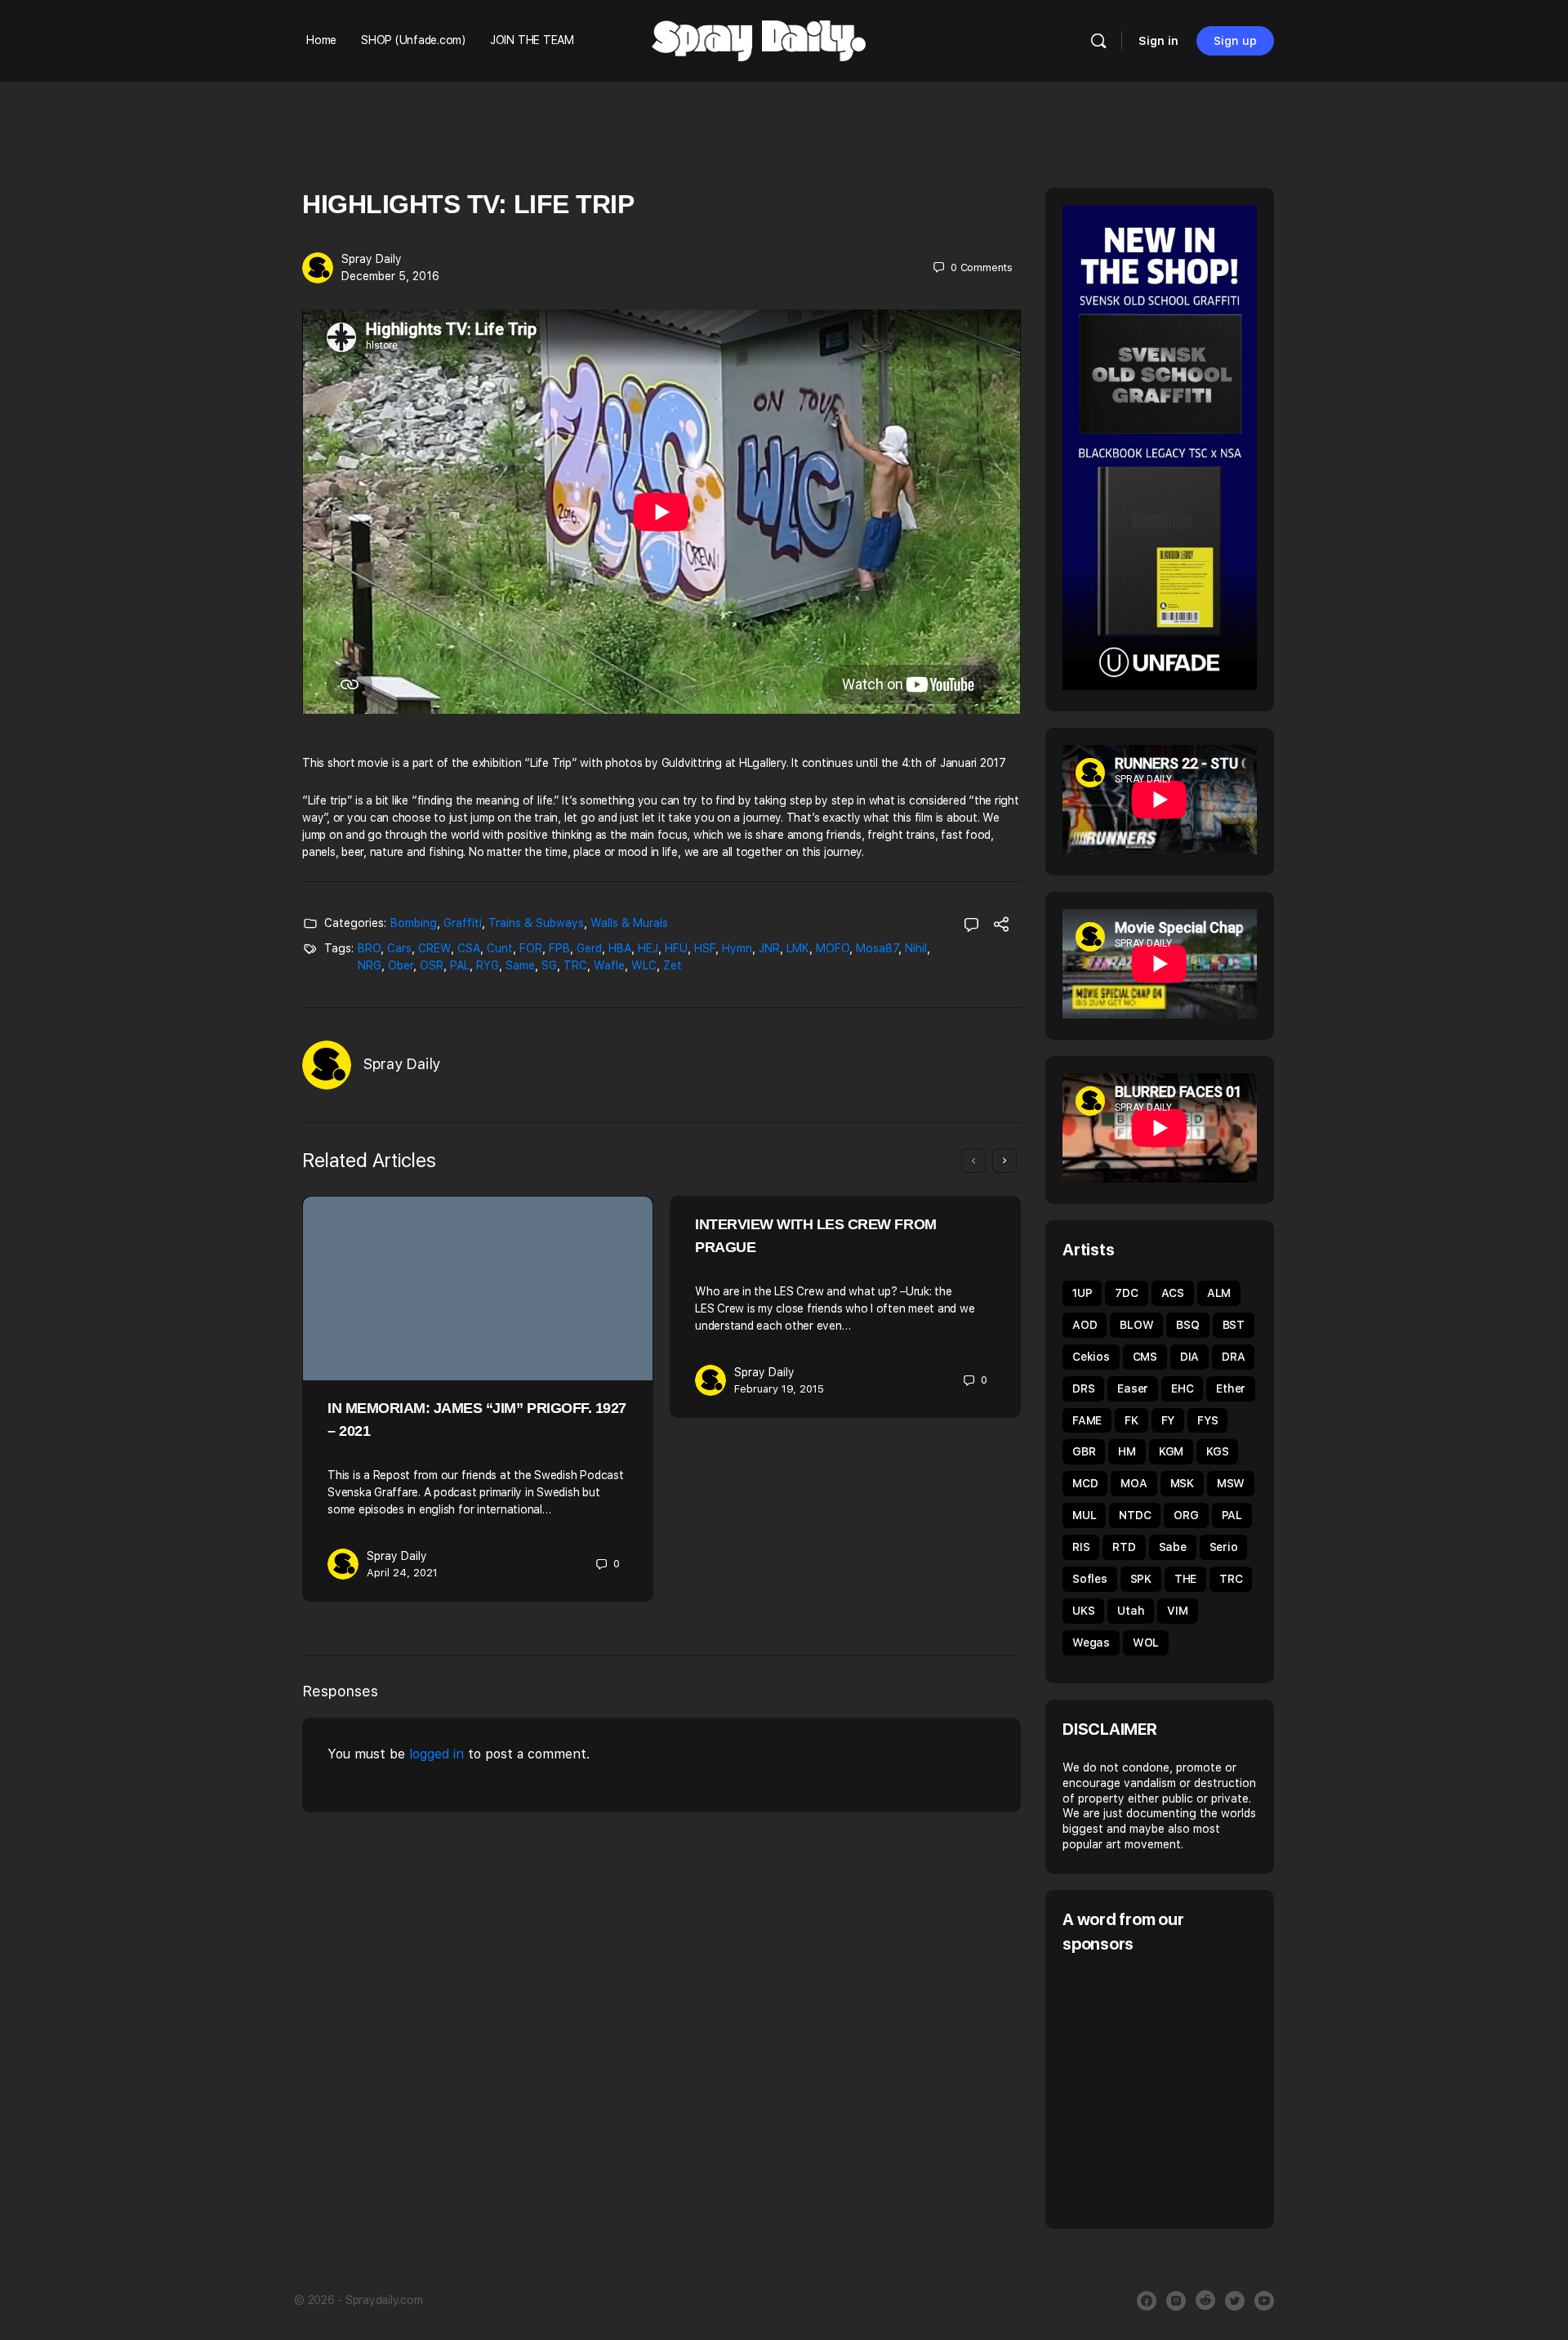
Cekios (1091, 1357)
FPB (559, 948)
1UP (1082, 1293)
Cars (399, 948)
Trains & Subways (536, 923)
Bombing (414, 923)
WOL (1146, 1642)
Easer (1133, 1388)
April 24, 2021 (402, 1573)
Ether (1231, 1388)
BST (1234, 1325)
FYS (1207, 1420)
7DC (1126, 1293)
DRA (1233, 1357)
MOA (1134, 1483)
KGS (1217, 1451)
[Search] (1098, 41)
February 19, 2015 (779, 1389)
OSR (432, 965)
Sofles (1090, 1579)
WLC (644, 965)
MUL (1084, 1515)
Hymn (737, 948)
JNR (769, 948)
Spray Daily (372, 259)
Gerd (589, 948)
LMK (798, 948)
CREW (434, 948)
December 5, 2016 (390, 276)
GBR (1084, 1451)
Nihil (916, 948)
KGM (1171, 1451)
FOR (531, 948)
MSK (1182, 1483)
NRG (370, 965)
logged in (437, 1754)
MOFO (833, 948)
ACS (1173, 1293)
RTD (1124, 1547)
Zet (673, 965)
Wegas (1091, 1642)
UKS (1083, 1611)
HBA (620, 948)
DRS (1083, 1388)
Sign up (1235, 41)
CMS (1145, 1357)
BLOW (1136, 1325)
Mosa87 (877, 948)
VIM (1177, 1611)
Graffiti (463, 923)
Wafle (609, 965)
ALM (1219, 1293)
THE (1185, 1579)
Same (520, 965)
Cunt (500, 948)
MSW (1231, 1483)
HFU (676, 948)
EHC (1182, 1388)
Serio (1224, 1547)
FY (1168, 1420)
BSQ (1187, 1325)
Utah (1131, 1611)
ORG (1186, 1515)
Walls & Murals (629, 923)
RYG (488, 965)
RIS (1081, 1547)
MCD (1085, 1483)
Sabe (1173, 1547)
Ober (401, 965)
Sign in (1158, 41)
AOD (1085, 1325)
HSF (705, 948)
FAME (1087, 1420)
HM (1127, 1451)
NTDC (1135, 1515)
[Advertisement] (1200, 2089)
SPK (1141, 1579)
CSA (469, 948)
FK (1131, 1420)
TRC (575, 965)
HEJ (648, 948)
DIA (1189, 1357)
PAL (460, 965)
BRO (369, 948)
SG (549, 965)
